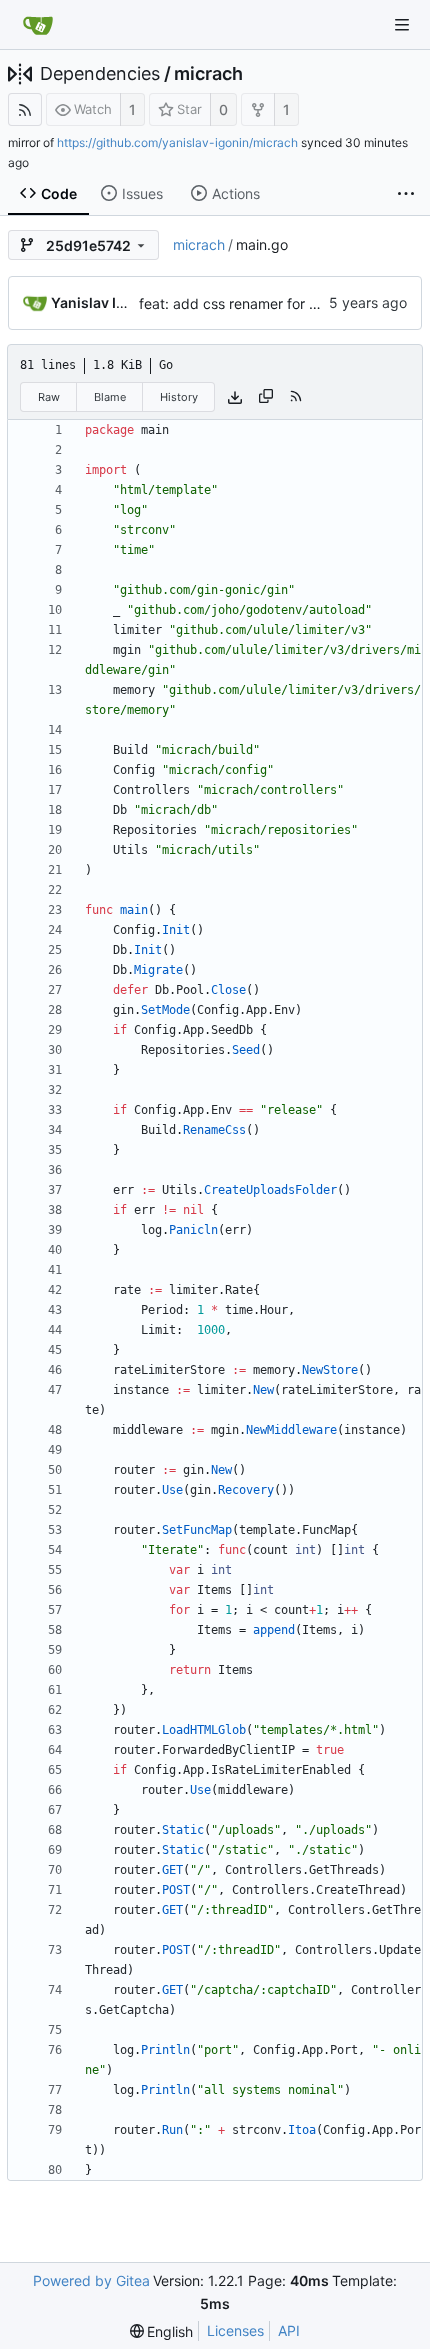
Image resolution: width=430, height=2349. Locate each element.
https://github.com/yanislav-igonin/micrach (177, 142)
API (289, 2330)
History (179, 397)
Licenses (235, 2330)
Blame (110, 397)
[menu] (162, 2331)
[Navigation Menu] (402, 25)
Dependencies (100, 74)
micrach (208, 74)
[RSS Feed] (25, 109)
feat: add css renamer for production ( (264, 303)
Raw (49, 397)
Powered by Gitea (91, 2280)
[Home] (38, 25)
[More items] (406, 194)
